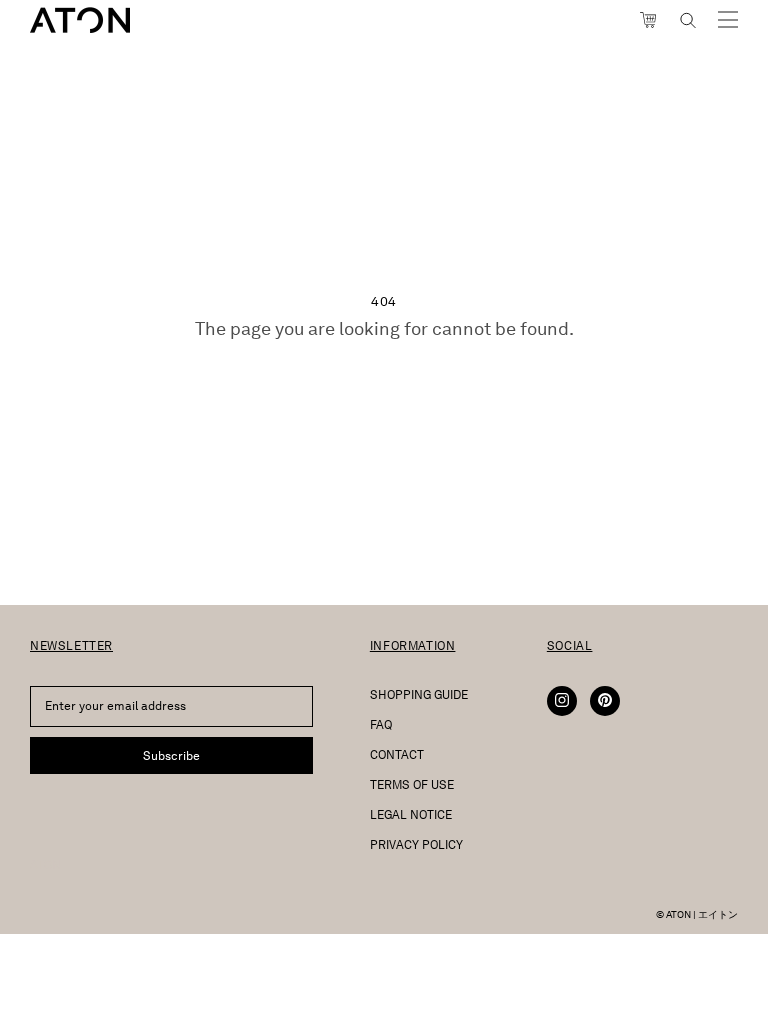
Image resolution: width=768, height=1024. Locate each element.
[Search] (688, 20)
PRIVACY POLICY (416, 844)
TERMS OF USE (412, 784)
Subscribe (171, 755)
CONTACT (397, 754)
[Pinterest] (605, 701)
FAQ (381, 724)
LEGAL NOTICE (411, 814)
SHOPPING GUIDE (419, 694)
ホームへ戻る (384, 384)
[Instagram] (562, 701)
